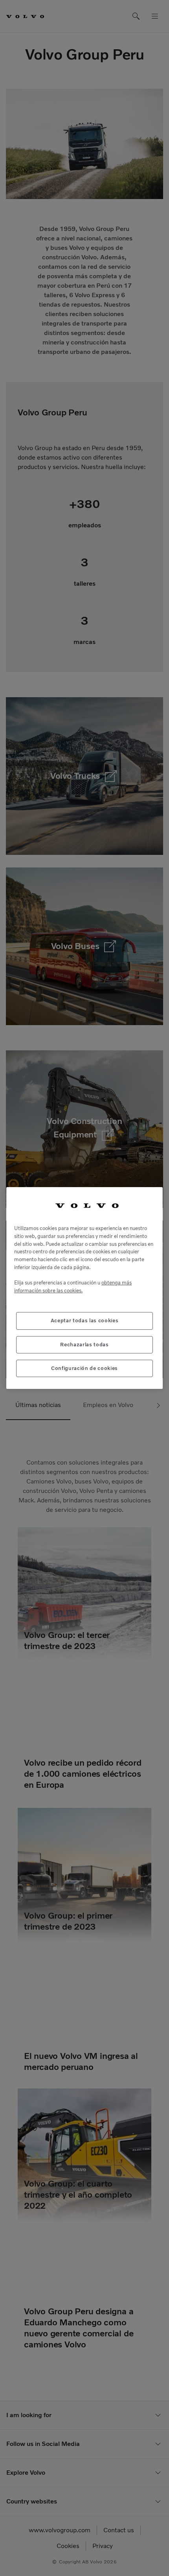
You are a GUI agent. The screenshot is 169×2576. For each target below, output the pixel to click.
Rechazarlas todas (84, 1345)
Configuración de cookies (84, 1368)
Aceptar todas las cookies (84, 1321)
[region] (84, 1288)
